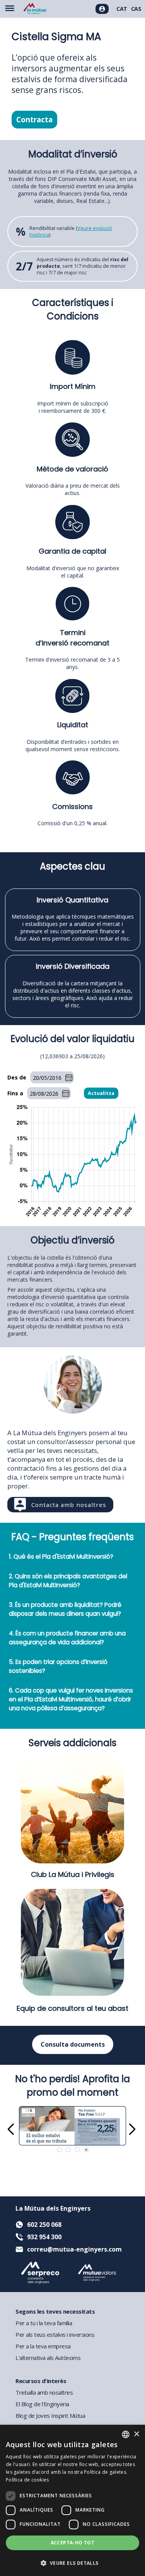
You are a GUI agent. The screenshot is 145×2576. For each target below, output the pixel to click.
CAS (136, 9)
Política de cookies (27, 2480)
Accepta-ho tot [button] (73, 2543)
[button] (72, 2563)
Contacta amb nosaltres (69, 1505)
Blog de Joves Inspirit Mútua (50, 2416)
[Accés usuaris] (102, 9)
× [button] (136, 2434)
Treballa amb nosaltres (44, 2392)
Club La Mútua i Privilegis (73, 1874)
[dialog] (72, 2500)
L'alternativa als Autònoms (48, 2358)
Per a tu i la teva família (44, 2323)
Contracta (34, 120)
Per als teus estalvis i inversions (55, 2334)
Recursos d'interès (41, 2381)
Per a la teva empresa (43, 2346)
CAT (122, 9)
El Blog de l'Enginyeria (42, 2404)
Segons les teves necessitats (55, 2311)
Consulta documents (73, 2044)
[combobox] (126, 2434)
